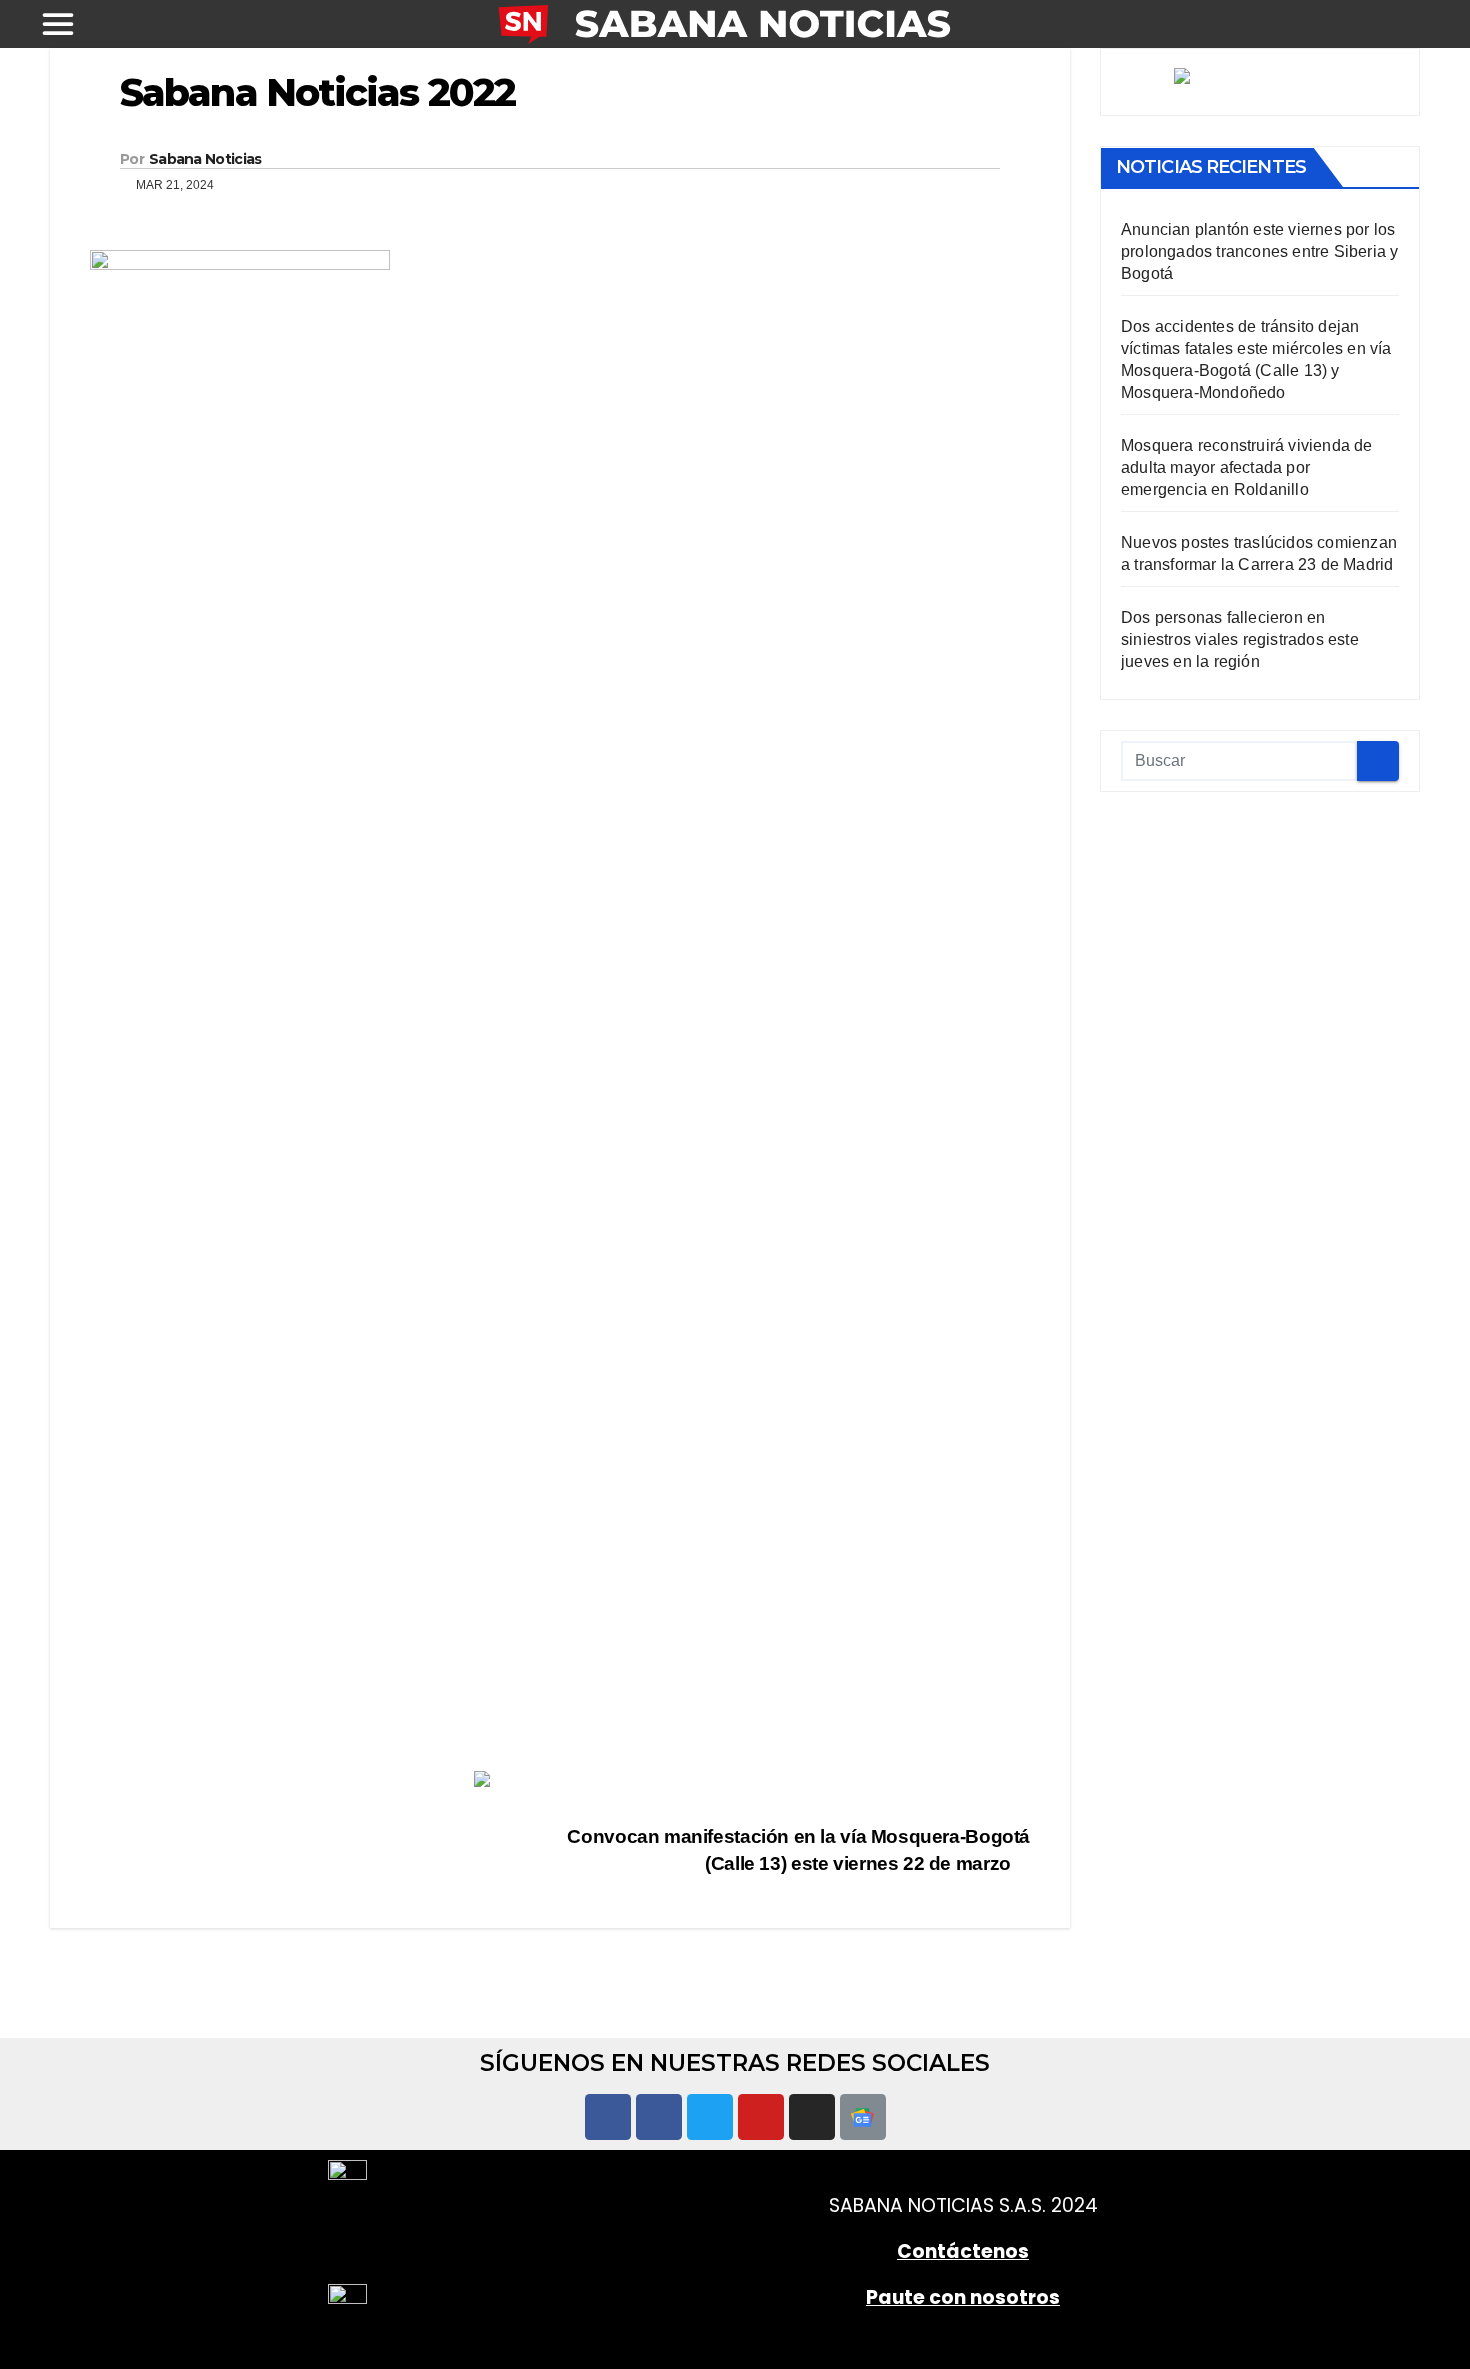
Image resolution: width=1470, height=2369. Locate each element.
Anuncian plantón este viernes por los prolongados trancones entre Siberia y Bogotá (1259, 252)
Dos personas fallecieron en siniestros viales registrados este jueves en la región (1240, 640)
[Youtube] (761, 2117)
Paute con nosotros (963, 2297)
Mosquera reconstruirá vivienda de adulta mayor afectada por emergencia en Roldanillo (1247, 468)
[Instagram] (812, 2117)
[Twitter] (710, 2117)
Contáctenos (963, 2251)
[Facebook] (608, 2117)
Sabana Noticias (205, 159)
